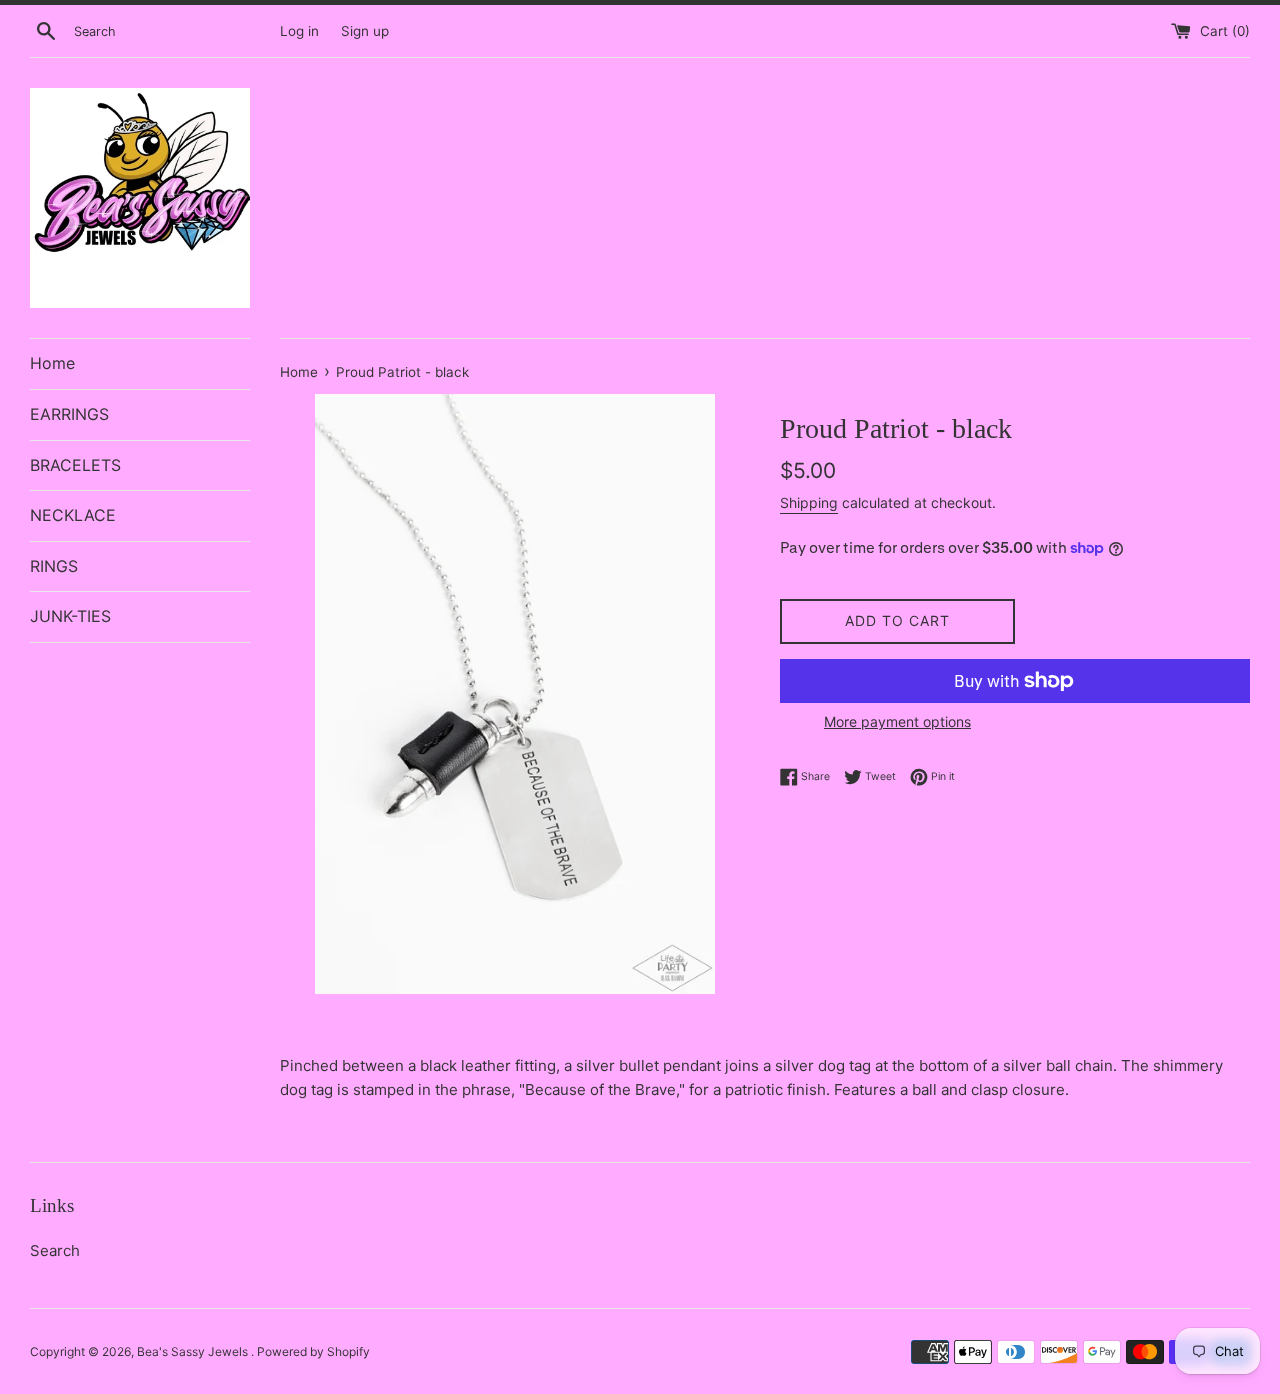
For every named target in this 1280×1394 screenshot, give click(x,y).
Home (52, 363)
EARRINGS (69, 414)
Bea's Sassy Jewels (194, 1351)
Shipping (809, 502)
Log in (299, 31)
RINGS (54, 566)
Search (55, 1250)
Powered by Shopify (313, 1351)
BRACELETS (75, 465)
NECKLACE (73, 515)
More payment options (897, 721)
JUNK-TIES (70, 616)
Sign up (365, 31)
